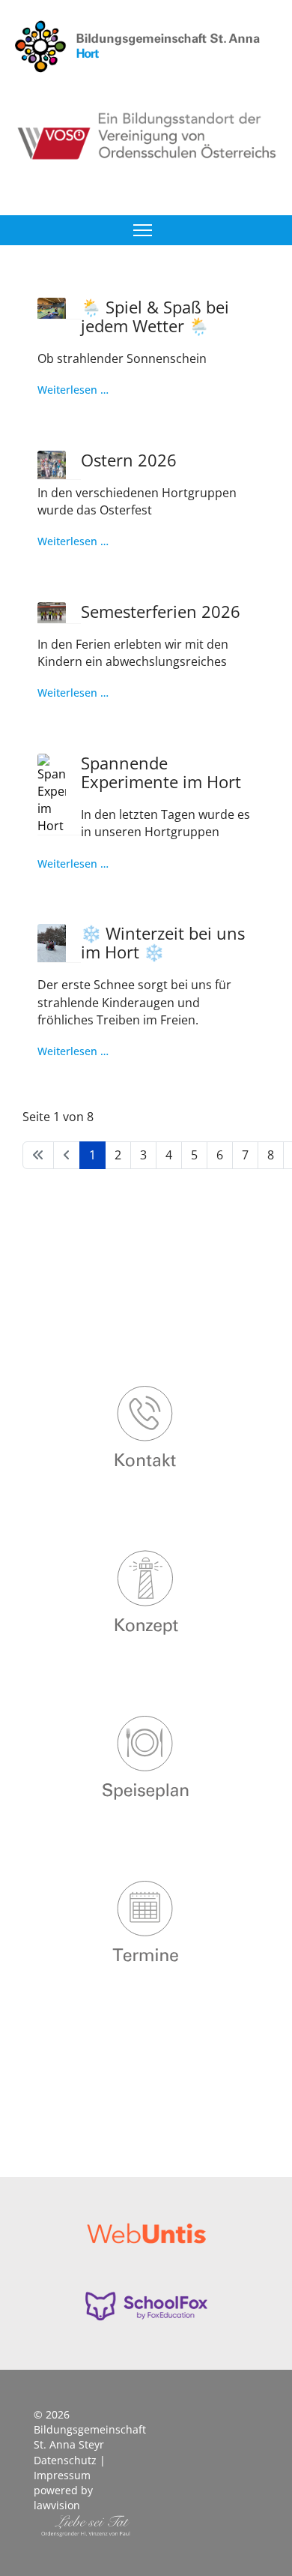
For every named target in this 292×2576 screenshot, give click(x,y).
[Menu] (143, 230)
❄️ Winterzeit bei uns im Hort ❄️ (163, 942)
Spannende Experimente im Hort (161, 772)
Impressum (62, 2475)
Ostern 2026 (129, 460)
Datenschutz (65, 2460)
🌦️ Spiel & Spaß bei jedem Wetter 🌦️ (155, 316)
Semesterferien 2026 (161, 611)
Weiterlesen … (73, 390)
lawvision (57, 2505)
